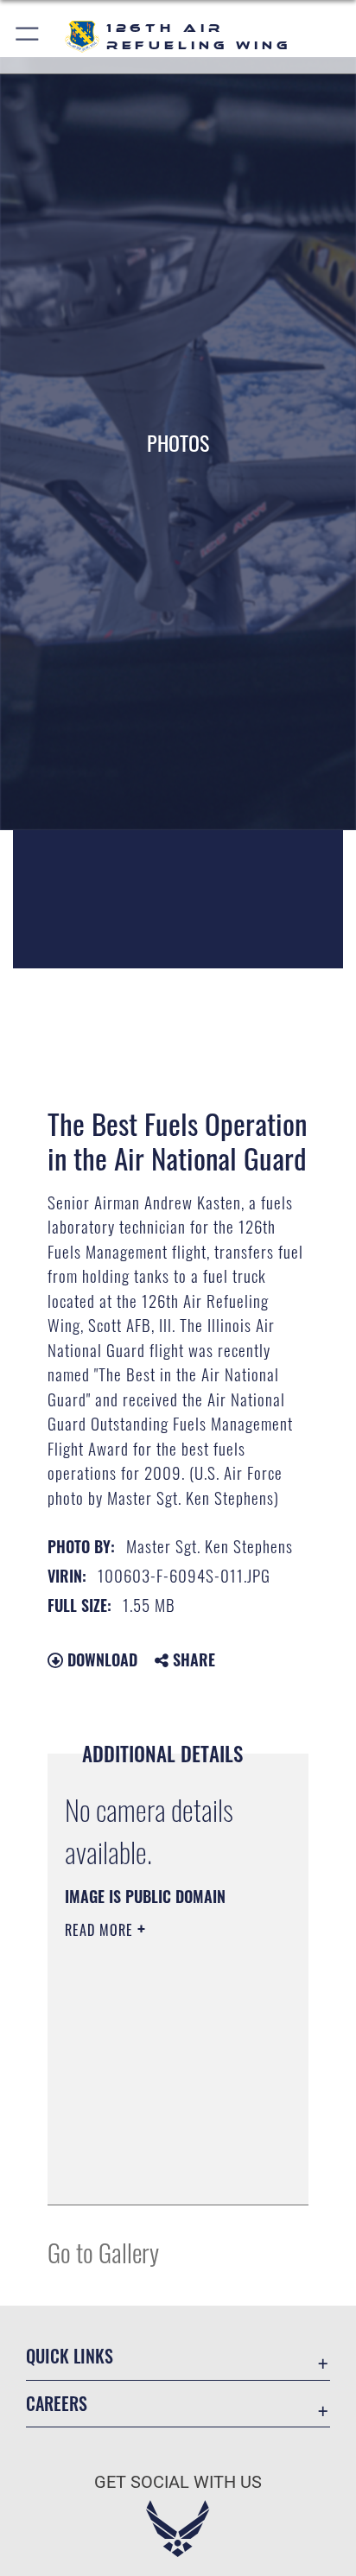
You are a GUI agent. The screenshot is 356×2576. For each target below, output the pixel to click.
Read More (101, 1930)
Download (100, 1659)
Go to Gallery (103, 2252)
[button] (28, 37)
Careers (57, 2404)
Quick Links (70, 2356)
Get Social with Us (178, 2482)
